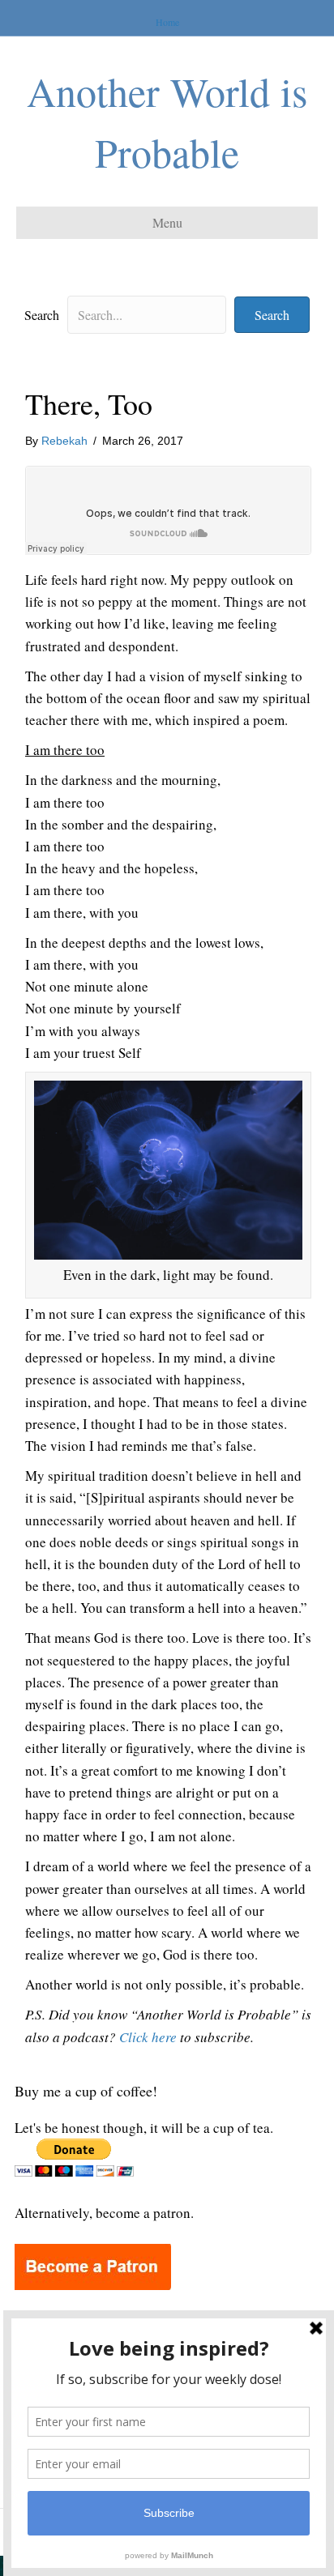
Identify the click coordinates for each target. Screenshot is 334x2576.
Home (167, 22)
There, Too (89, 403)
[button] (272, 315)
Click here (148, 2037)
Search (42, 315)
